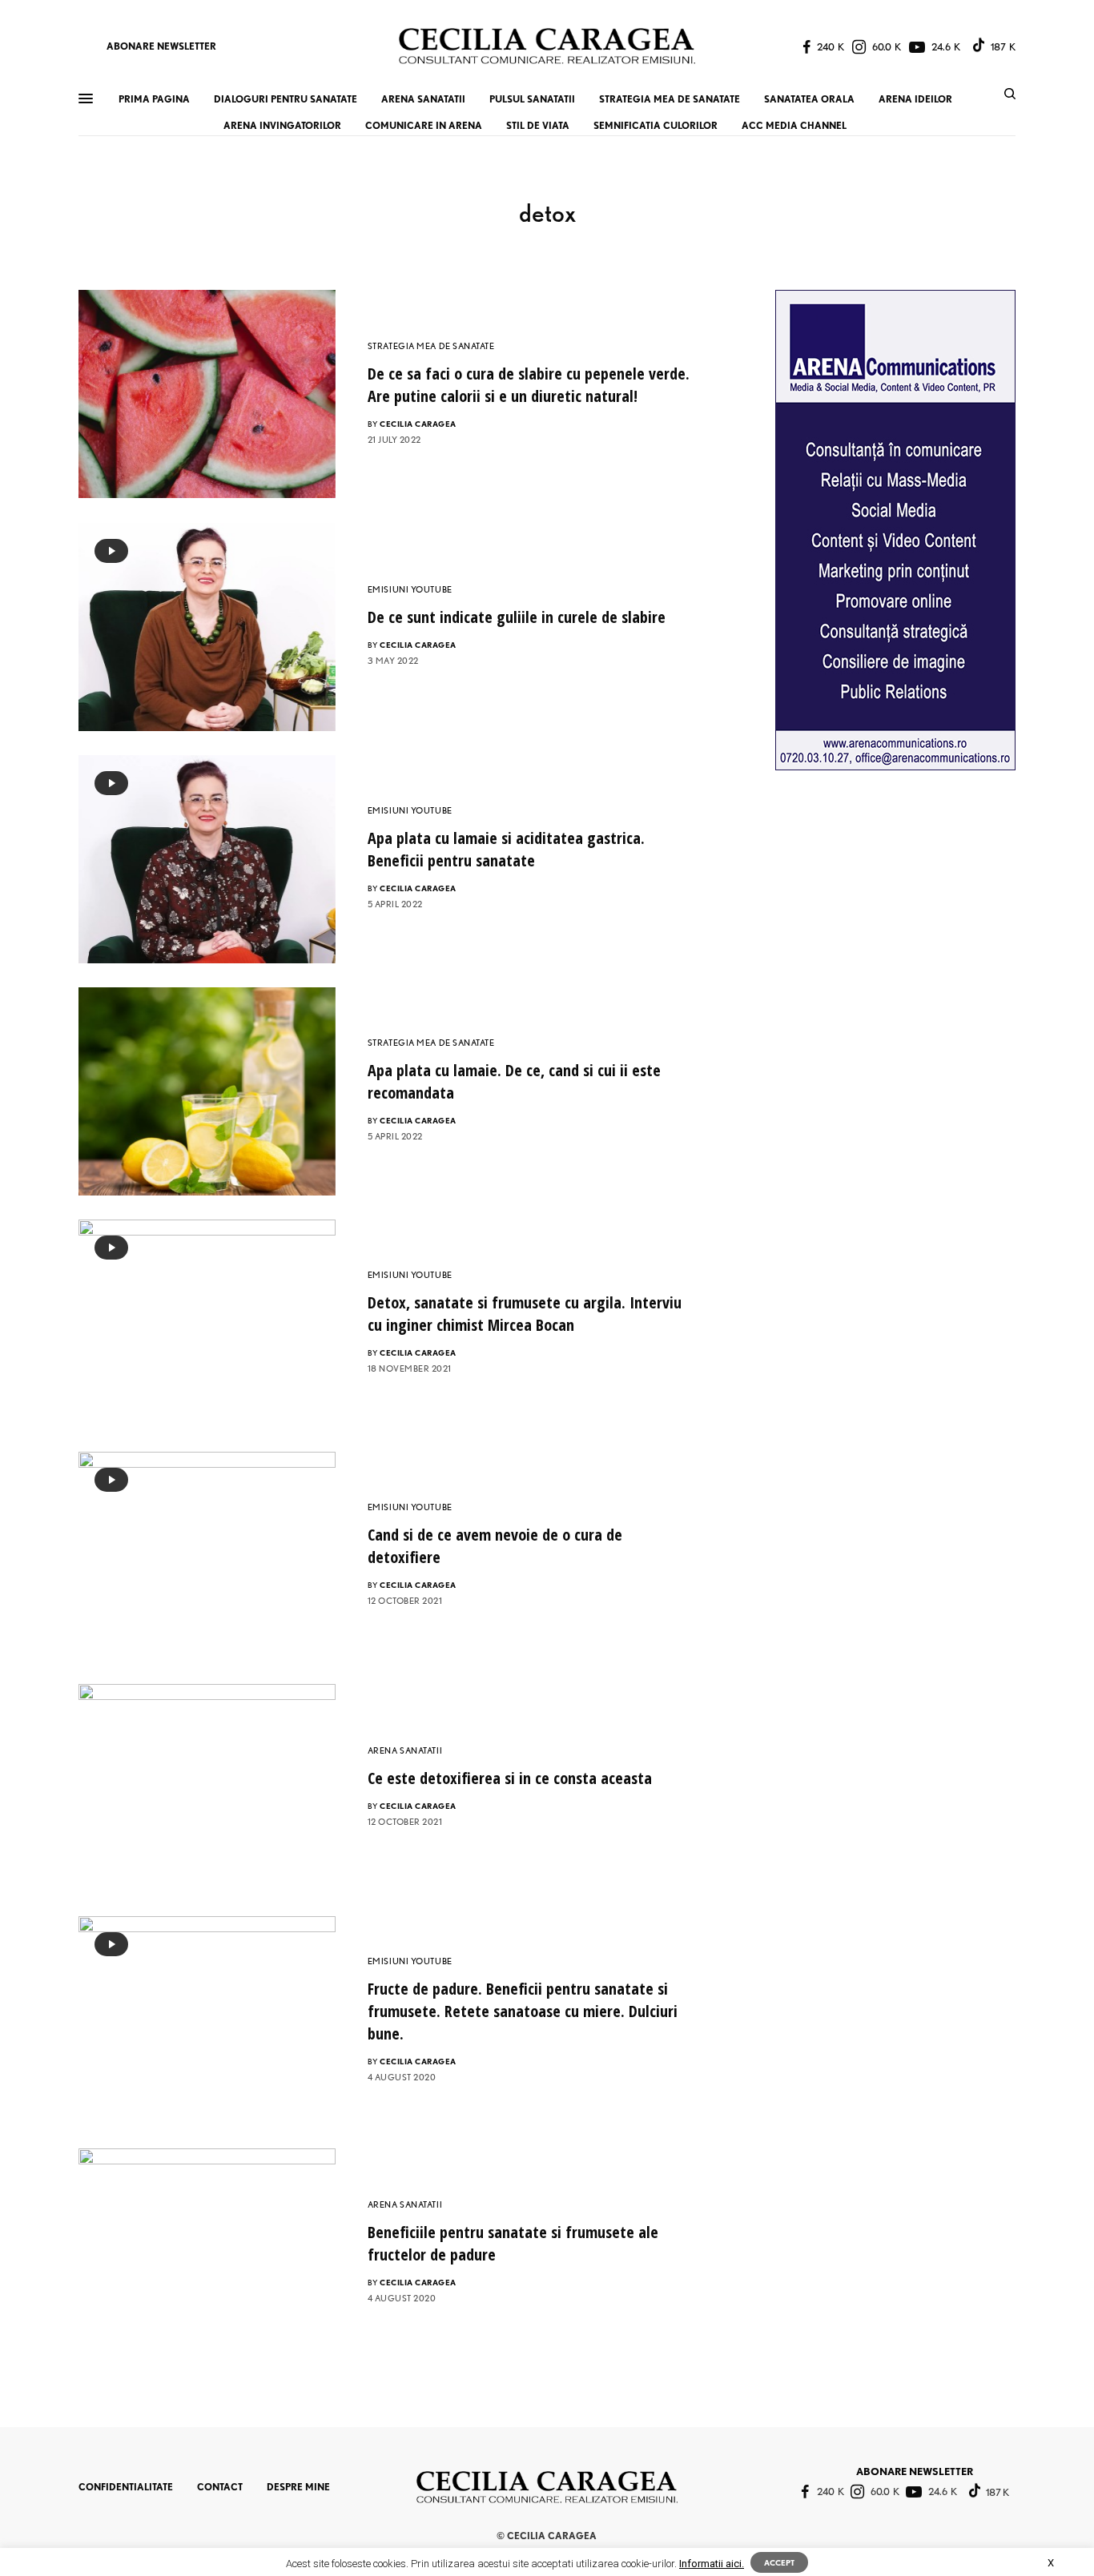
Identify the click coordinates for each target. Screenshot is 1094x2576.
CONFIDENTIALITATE (126, 2487)
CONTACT (220, 2487)
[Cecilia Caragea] (547, 46)
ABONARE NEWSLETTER (161, 46)
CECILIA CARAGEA (418, 424)
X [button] (1051, 2563)
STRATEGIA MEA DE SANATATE (431, 346)
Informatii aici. (712, 2564)
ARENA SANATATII (405, 1750)
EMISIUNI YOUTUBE (410, 589)
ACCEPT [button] (779, 2562)
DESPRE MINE (298, 2487)
